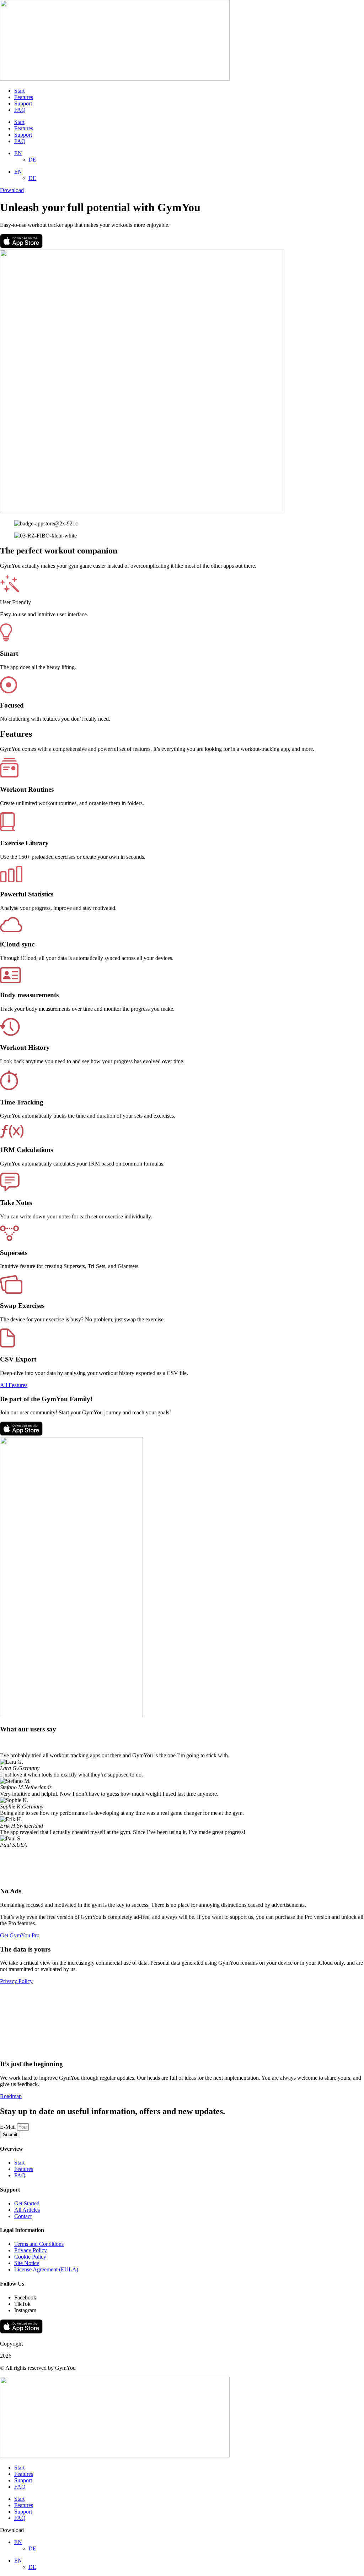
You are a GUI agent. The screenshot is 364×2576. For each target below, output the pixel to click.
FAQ (20, 110)
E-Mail (9, 2127)
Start (19, 91)
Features (24, 97)
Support (23, 103)
